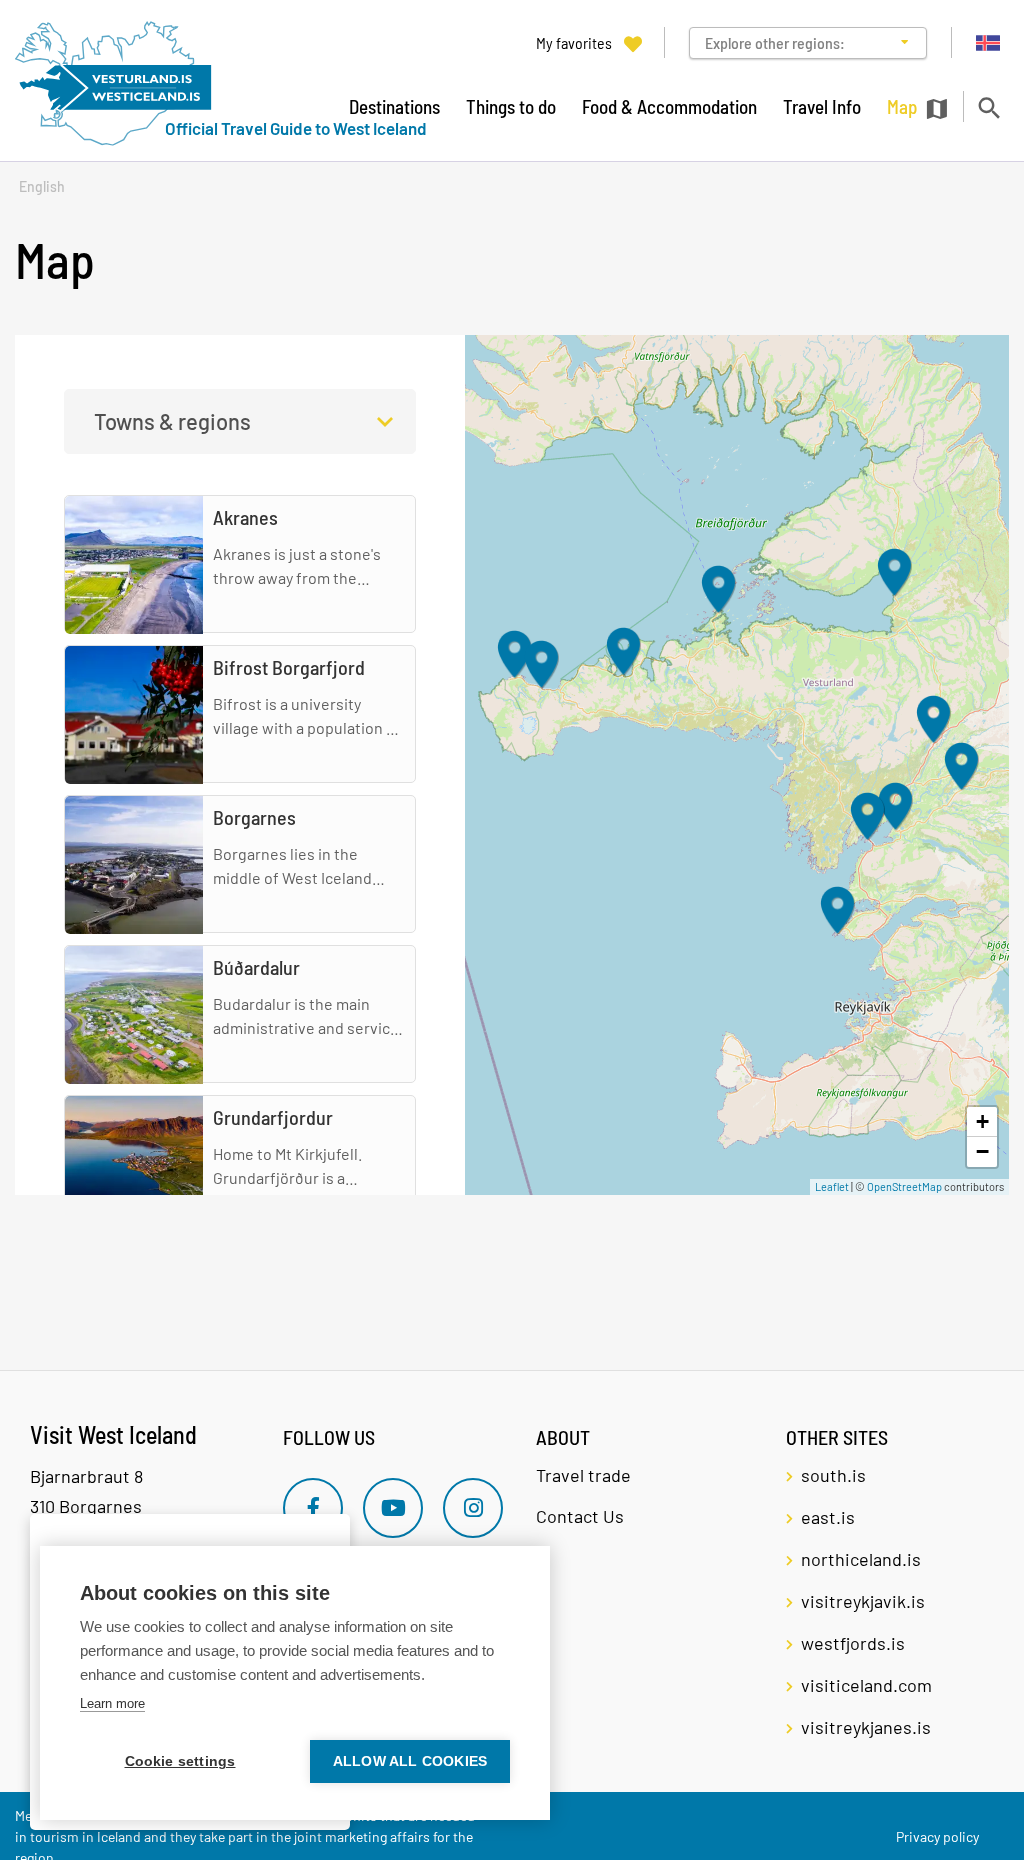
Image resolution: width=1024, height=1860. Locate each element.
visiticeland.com (866, 1685)
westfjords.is (853, 1643)
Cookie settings (180, 1761)
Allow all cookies (410, 1761)
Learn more (112, 1703)
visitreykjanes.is (866, 1727)
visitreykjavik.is (863, 1601)
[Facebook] (313, 1508)
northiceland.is (861, 1559)
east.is (828, 1517)
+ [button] (982, 1121)
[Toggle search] (988, 107)
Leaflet (832, 1186)
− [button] (982, 1151)
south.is (833, 1475)
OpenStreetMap (904, 1186)
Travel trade (583, 1475)
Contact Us (580, 1516)
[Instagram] (473, 1508)
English (42, 186)
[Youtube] (393, 1508)
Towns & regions (172, 421)
